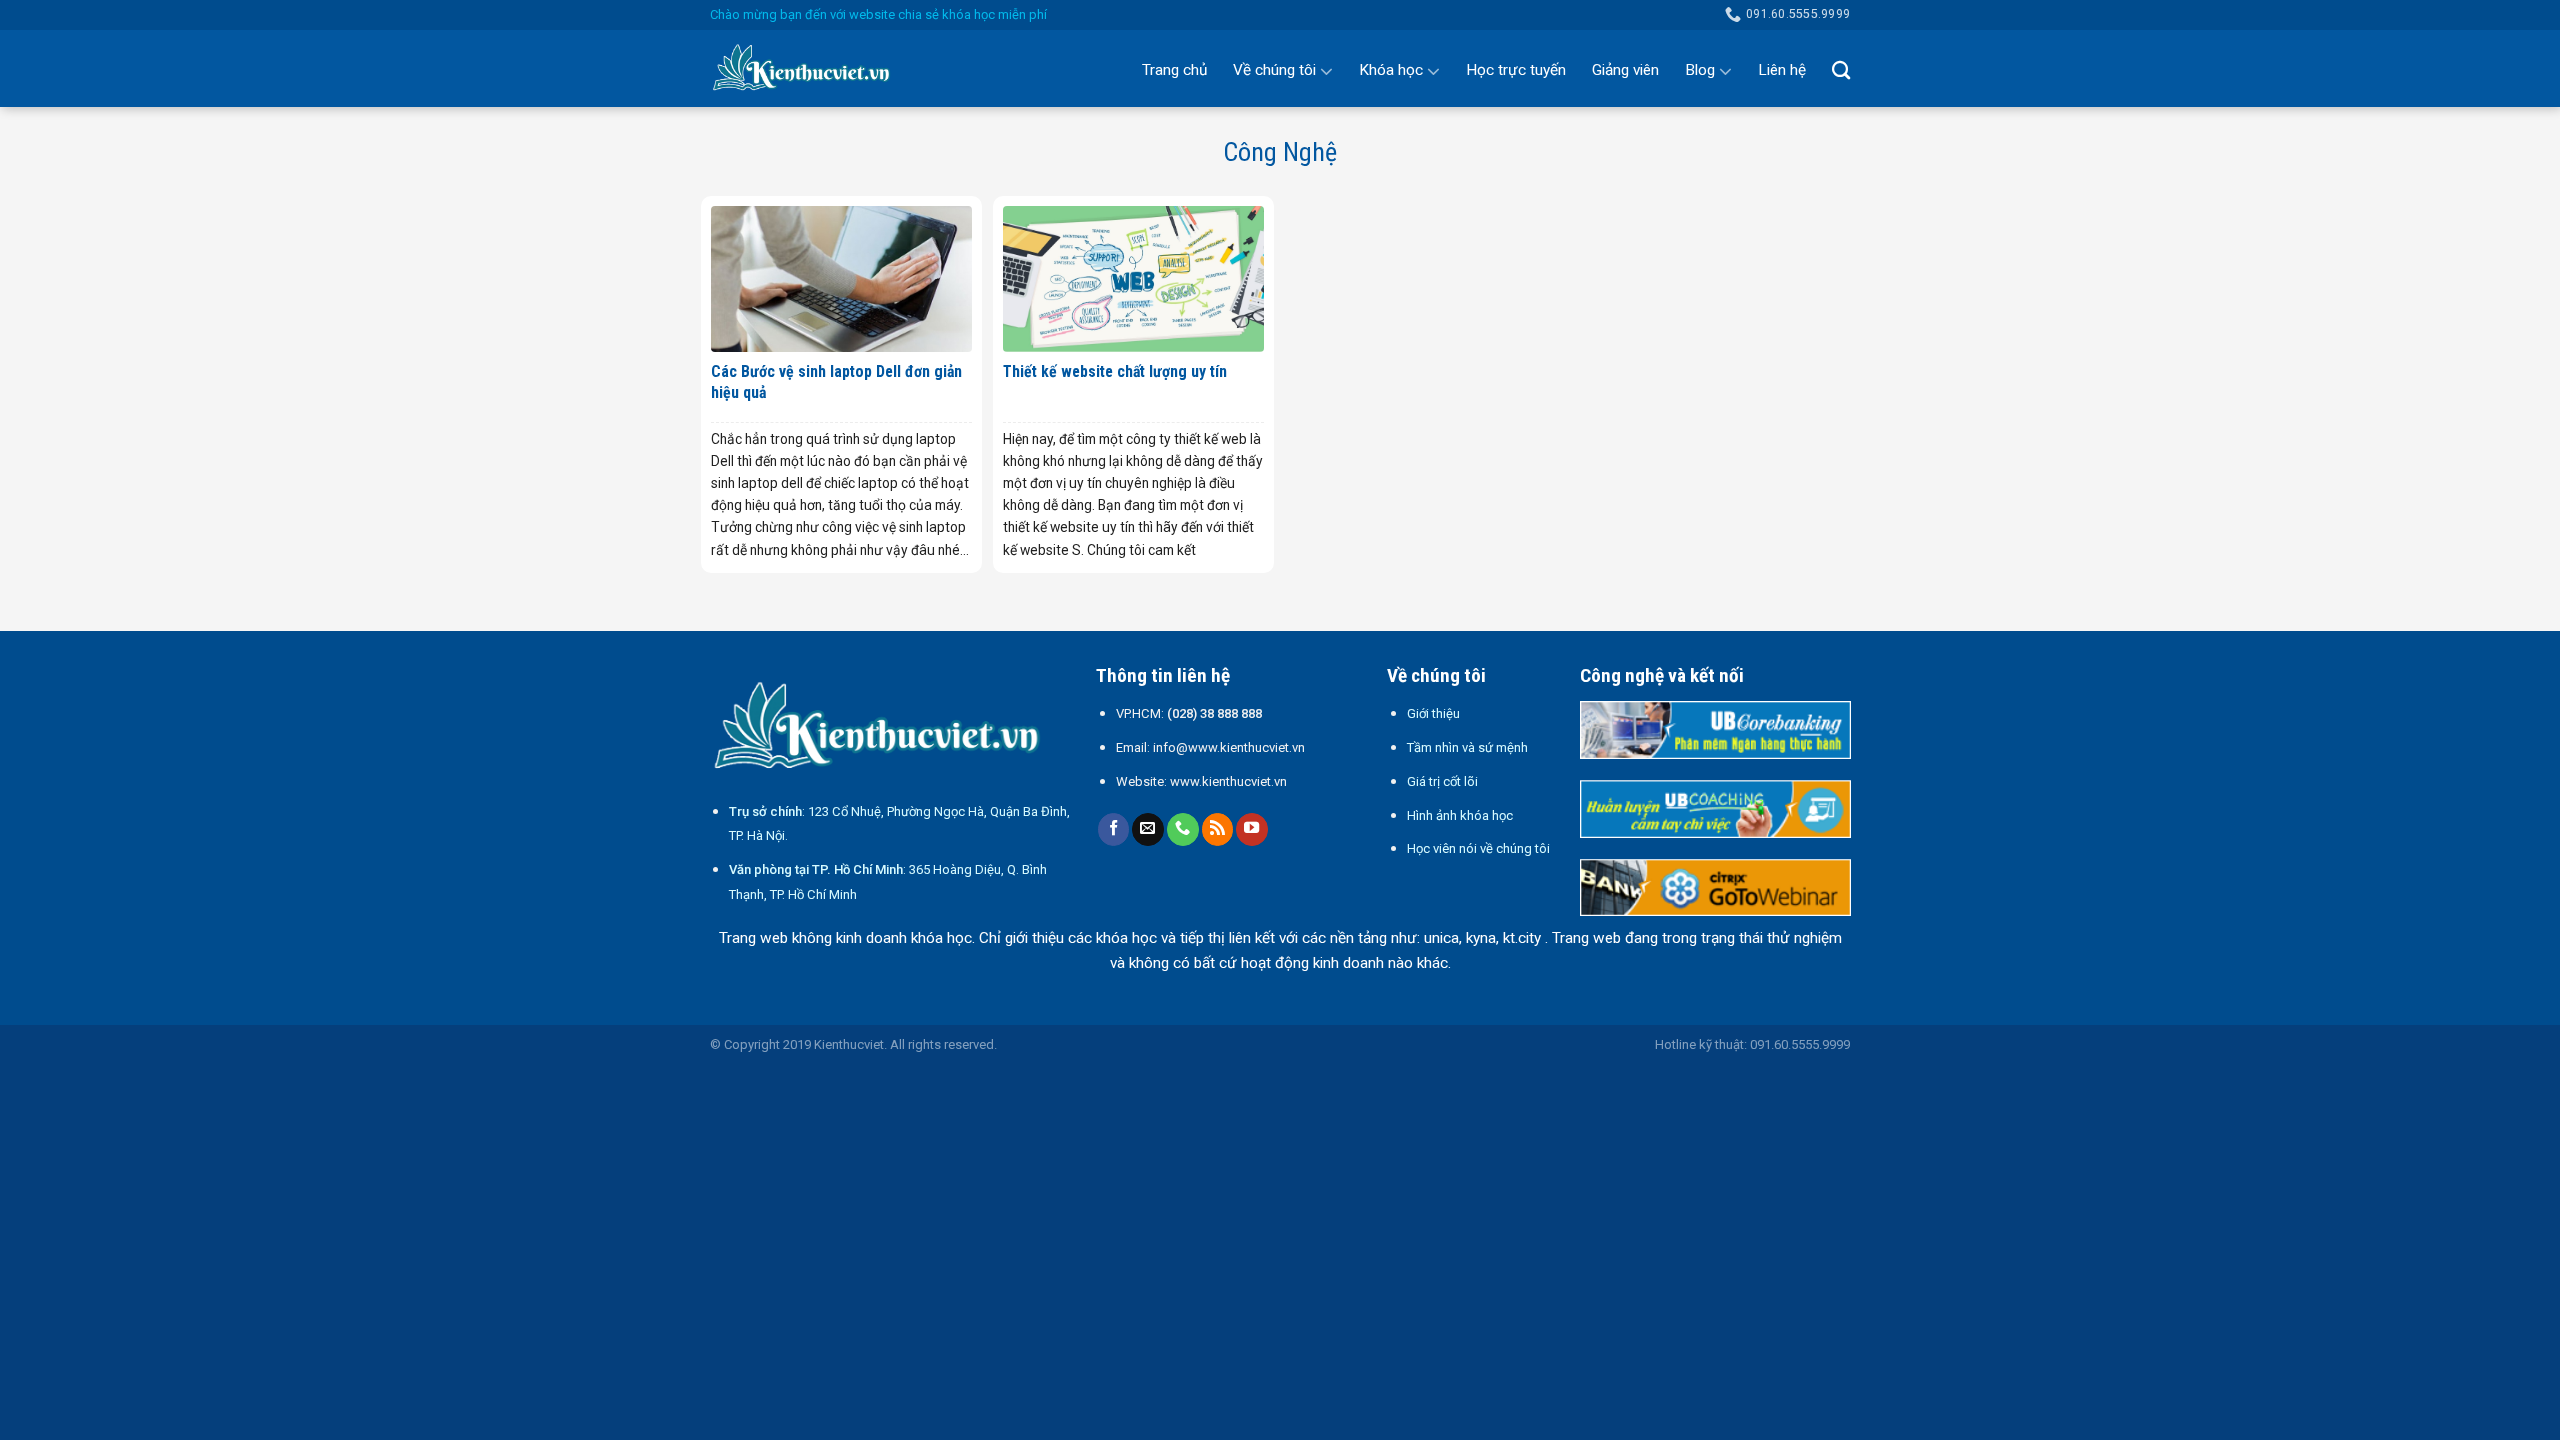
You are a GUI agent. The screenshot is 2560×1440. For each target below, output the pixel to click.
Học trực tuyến (1516, 70)
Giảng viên (1625, 70)
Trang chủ (1174, 70)
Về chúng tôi (1274, 70)
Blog (1700, 70)
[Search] (1841, 70)
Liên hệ (1782, 70)
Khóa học (1391, 70)
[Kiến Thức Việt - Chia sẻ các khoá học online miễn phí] (810, 69)
